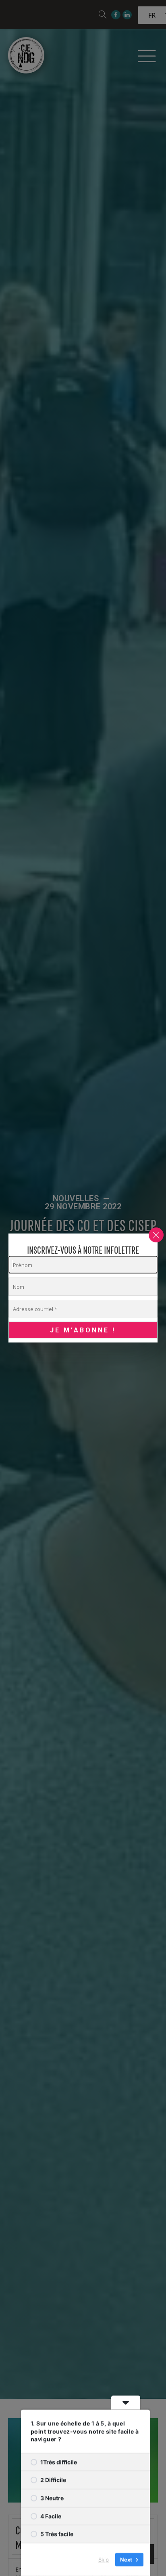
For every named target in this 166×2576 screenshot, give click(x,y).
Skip (104, 2559)
